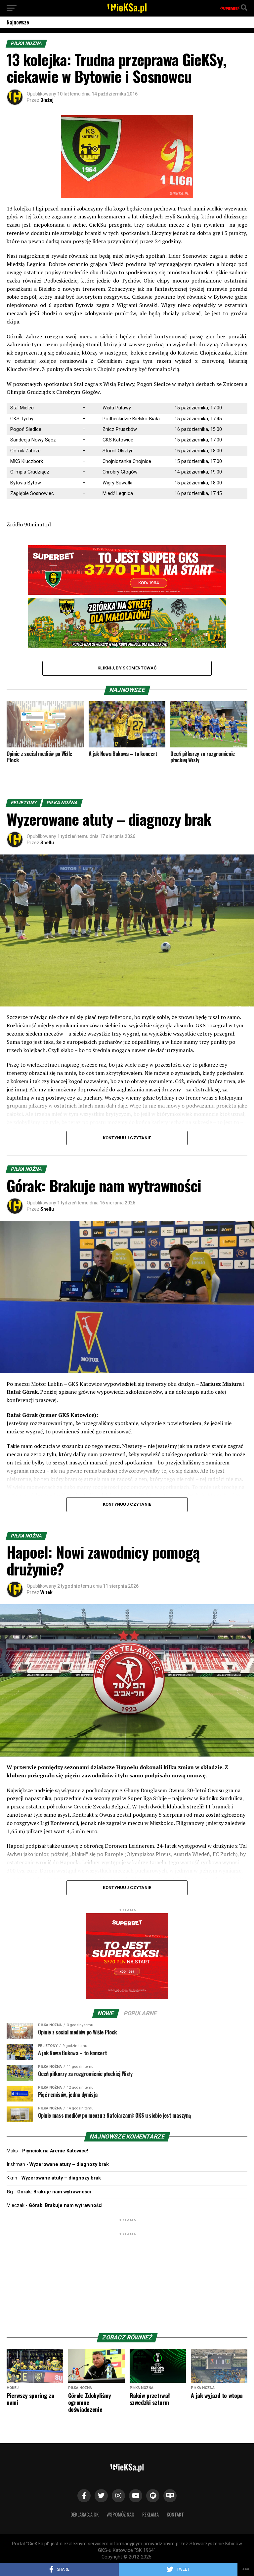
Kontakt (175, 2514)
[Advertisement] (127, 2279)
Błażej (47, 100)
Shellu (47, 843)
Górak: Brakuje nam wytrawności (54, 2192)
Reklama (150, 2514)
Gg (10, 2192)
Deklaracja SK (85, 2514)
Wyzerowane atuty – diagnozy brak (69, 2164)
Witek (46, 1592)
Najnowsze (18, 22)
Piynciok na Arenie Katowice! (55, 2151)
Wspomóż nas (120, 2514)
